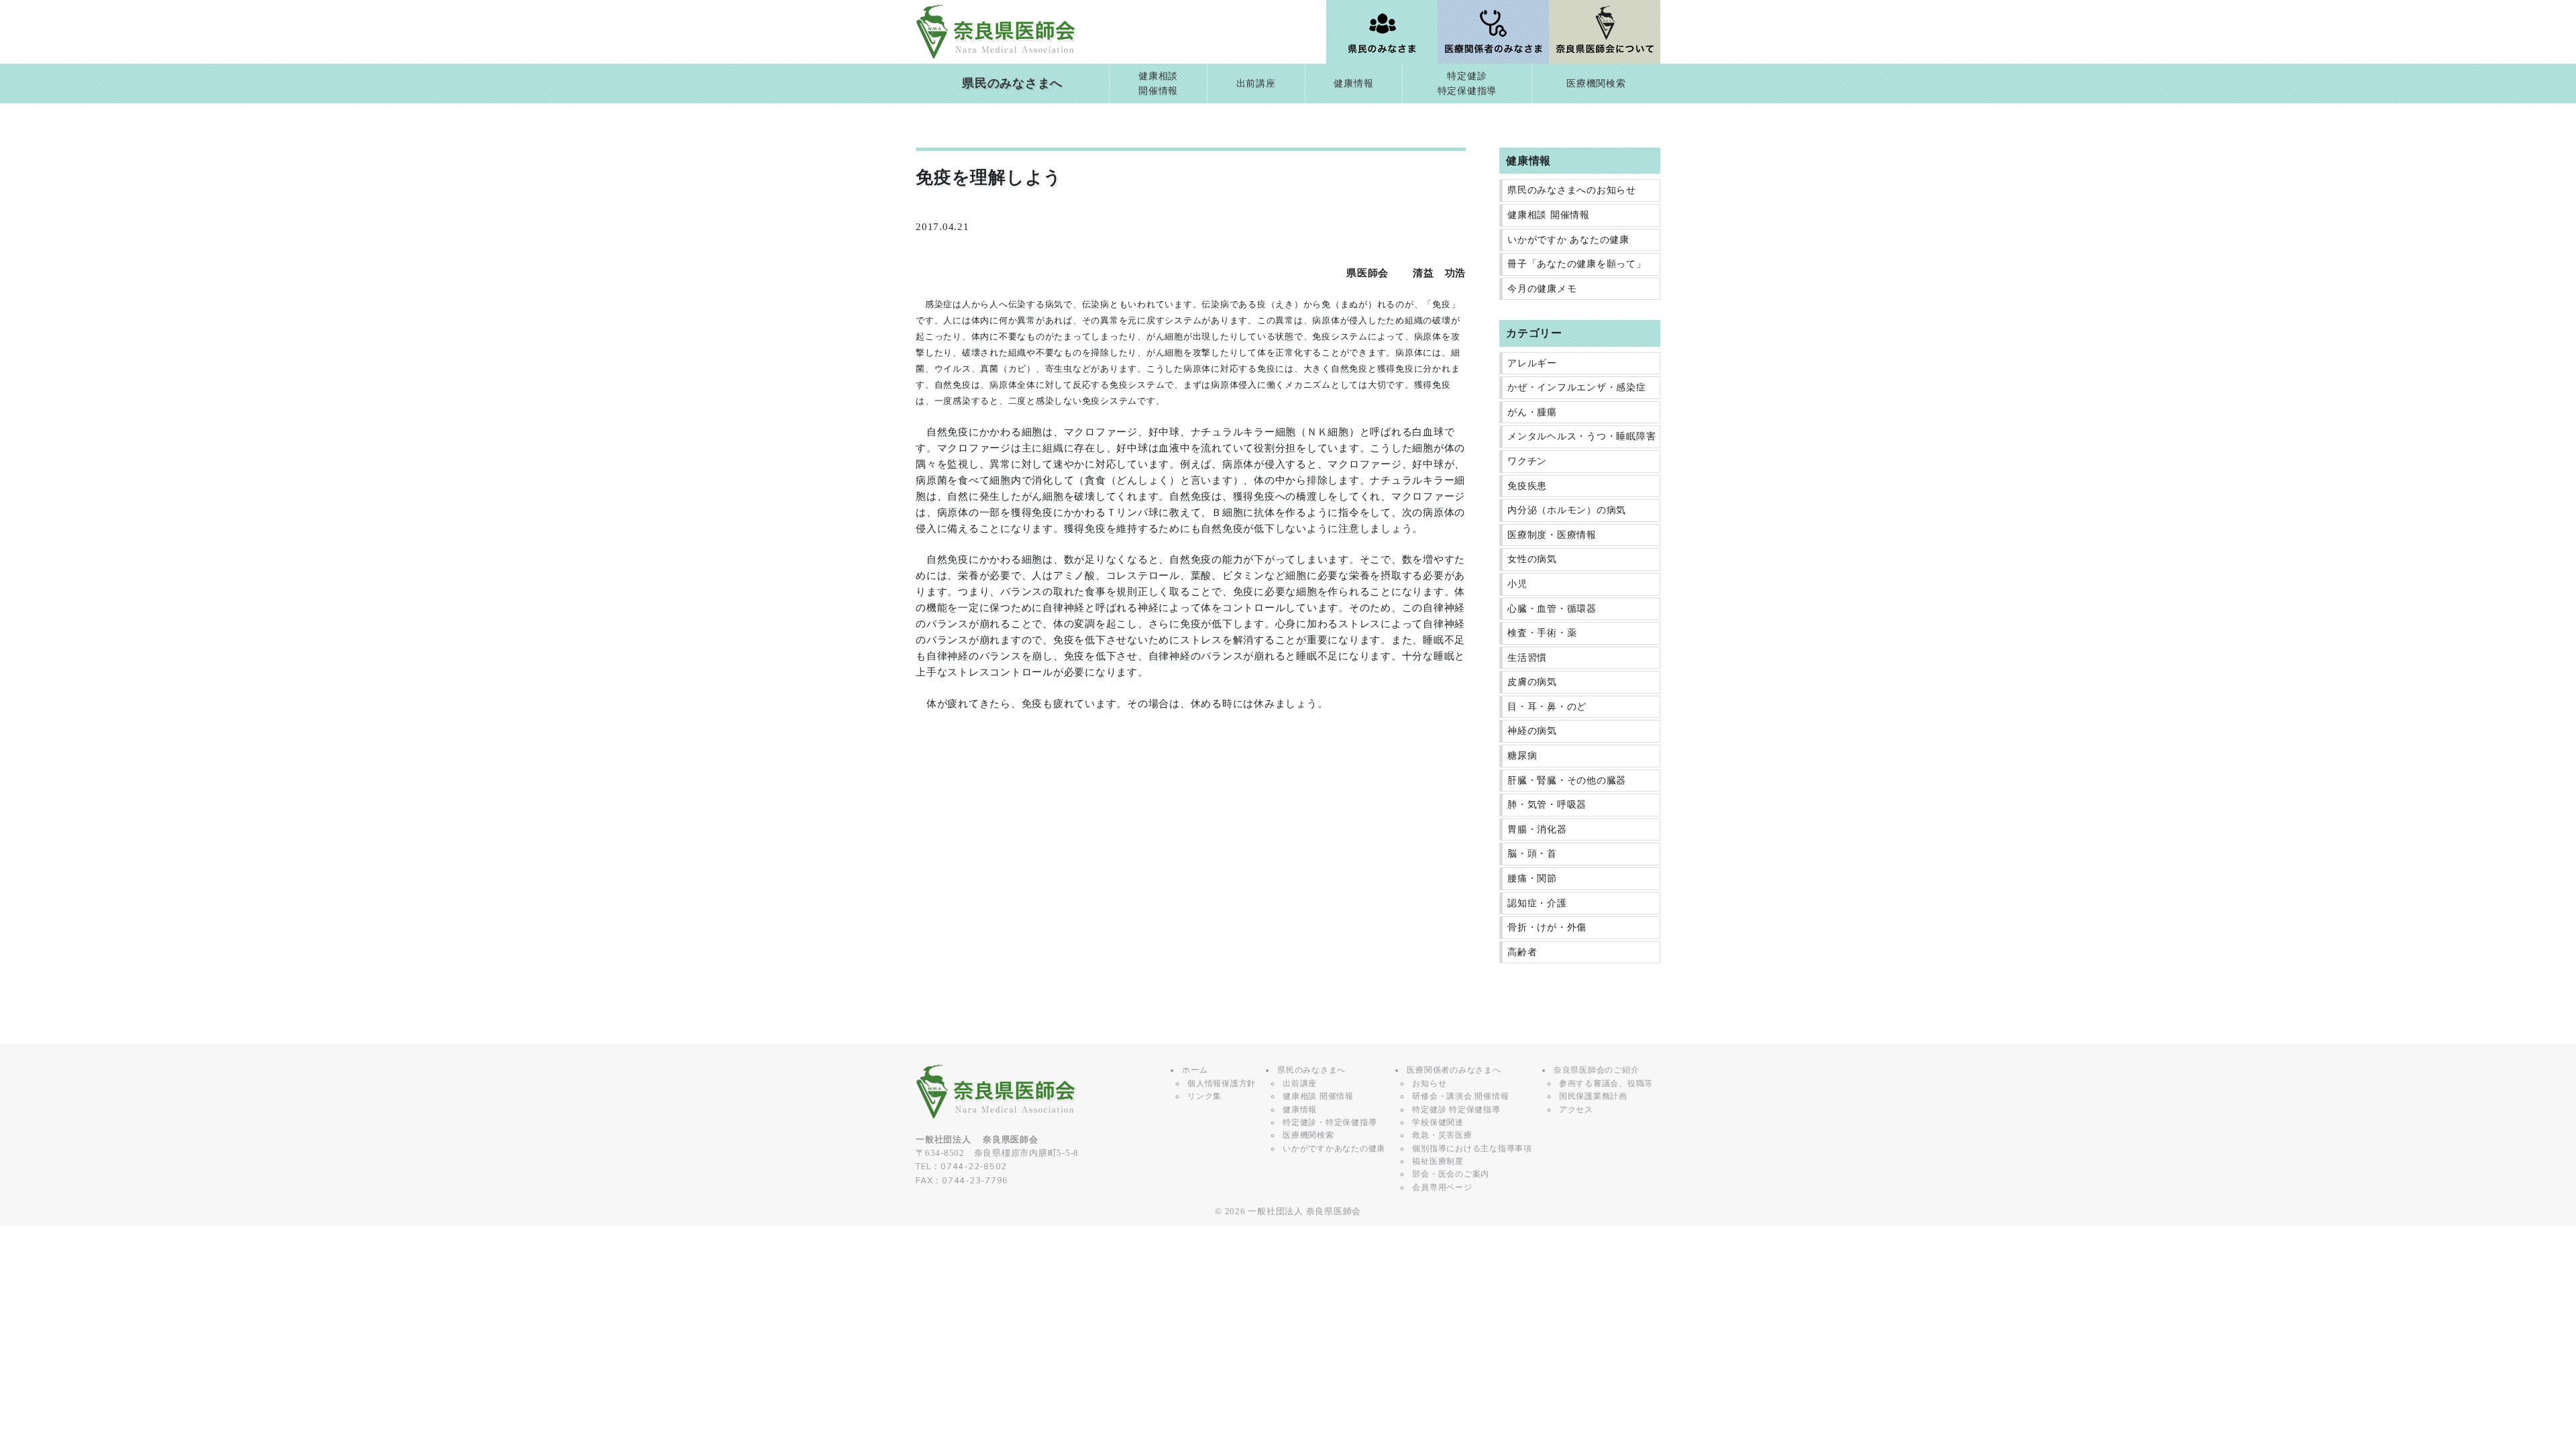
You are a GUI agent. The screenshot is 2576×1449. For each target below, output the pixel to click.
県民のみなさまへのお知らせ (1572, 190)
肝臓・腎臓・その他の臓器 (1567, 781)
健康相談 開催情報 (1549, 215)
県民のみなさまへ (1012, 83)
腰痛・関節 (1532, 878)
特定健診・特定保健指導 (1330, 1122)
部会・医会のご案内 (1451, 1174)
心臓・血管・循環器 (1552, 609)
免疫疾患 (1527, 486)
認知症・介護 (1537, 903)
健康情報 (1353, 84)
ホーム (1195, 1070)
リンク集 (1204, 1096)
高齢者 (1522, 952)
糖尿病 (1522, 756)
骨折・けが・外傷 (1547, 927)
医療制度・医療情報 (1552, 535)
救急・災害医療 (1442, 1135)
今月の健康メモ (1542, 289)
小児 (1517, 584)
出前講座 (1256, 84)
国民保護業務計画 (1593, 1096)
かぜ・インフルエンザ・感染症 (1577, 387)
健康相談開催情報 (1158, 84)
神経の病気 (1532, 731)
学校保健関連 (1438, 1122)
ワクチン (1527, 461)
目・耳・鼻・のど (1547, 707)
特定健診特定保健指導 (1467, 84)
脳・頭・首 (1532, 854)
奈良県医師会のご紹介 (1597, 1070)
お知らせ (1429, 1083)
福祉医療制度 (1438, 1161)
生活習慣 (1527, 658)
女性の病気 (1532, 559)
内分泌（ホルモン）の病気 (1567, 510)
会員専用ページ (1442, 1187)
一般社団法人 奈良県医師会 (1304, 1212)
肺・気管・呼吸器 (1547, 805)
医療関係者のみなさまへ (1454, 1070)
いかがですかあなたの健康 (1334, 1148)
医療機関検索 (1596, 84)
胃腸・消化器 (1537, 829)
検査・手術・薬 (1542, 633)
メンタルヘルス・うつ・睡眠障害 (1581, 436)
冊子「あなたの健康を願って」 (1577, 264)
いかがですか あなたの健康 (1568, 240)
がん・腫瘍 (1532, 412)
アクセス (1576, 1110)
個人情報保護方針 (1222, 1083)
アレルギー (1532, 363)
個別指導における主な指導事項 (1472, 1148)
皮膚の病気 (1532, 682)
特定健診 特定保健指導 (1456, 1110)
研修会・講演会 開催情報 (1460, 1096)
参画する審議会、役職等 (1606, 1083)
